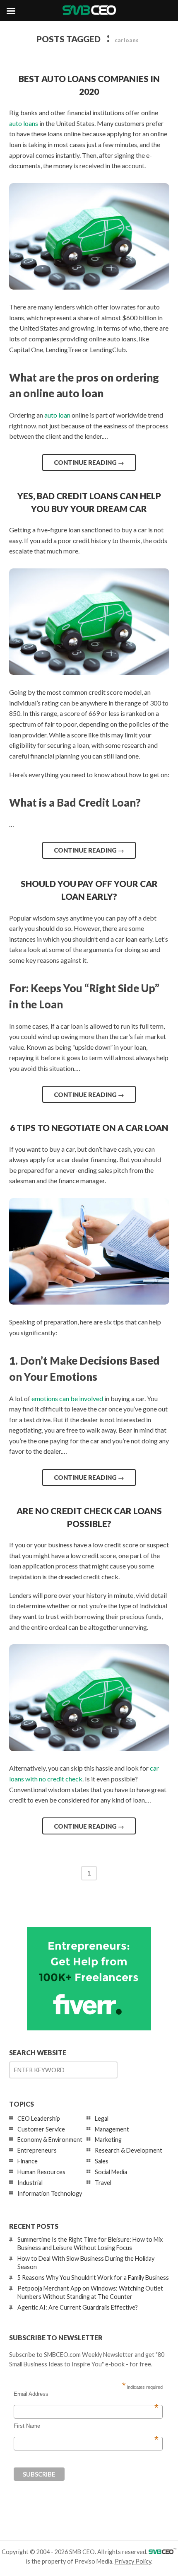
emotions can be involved (67, 1398)
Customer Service (41, 2129)
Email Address (86, 2394)
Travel (103, 2183)
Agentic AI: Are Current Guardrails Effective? (78, 2307)
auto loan (57, 415)
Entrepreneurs (37, 2150)
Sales (102, 2161)
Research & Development (129, 2150)
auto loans (24, 123)
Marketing (108, 2140)
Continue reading (89, 462)
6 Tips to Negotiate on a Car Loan (89, 1127)
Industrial (30, 2183)
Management (112, 2129)
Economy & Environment (50, 2140)
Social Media (111, 2172)
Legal (102, 2118)
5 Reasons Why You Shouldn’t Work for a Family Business (93, 2278)
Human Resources (41, 2172)
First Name (86, 2426)
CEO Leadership (39, 2118)
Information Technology (50, 2193)
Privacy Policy (133, 2561)
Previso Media (93, 2561)
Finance (28, 2161)
